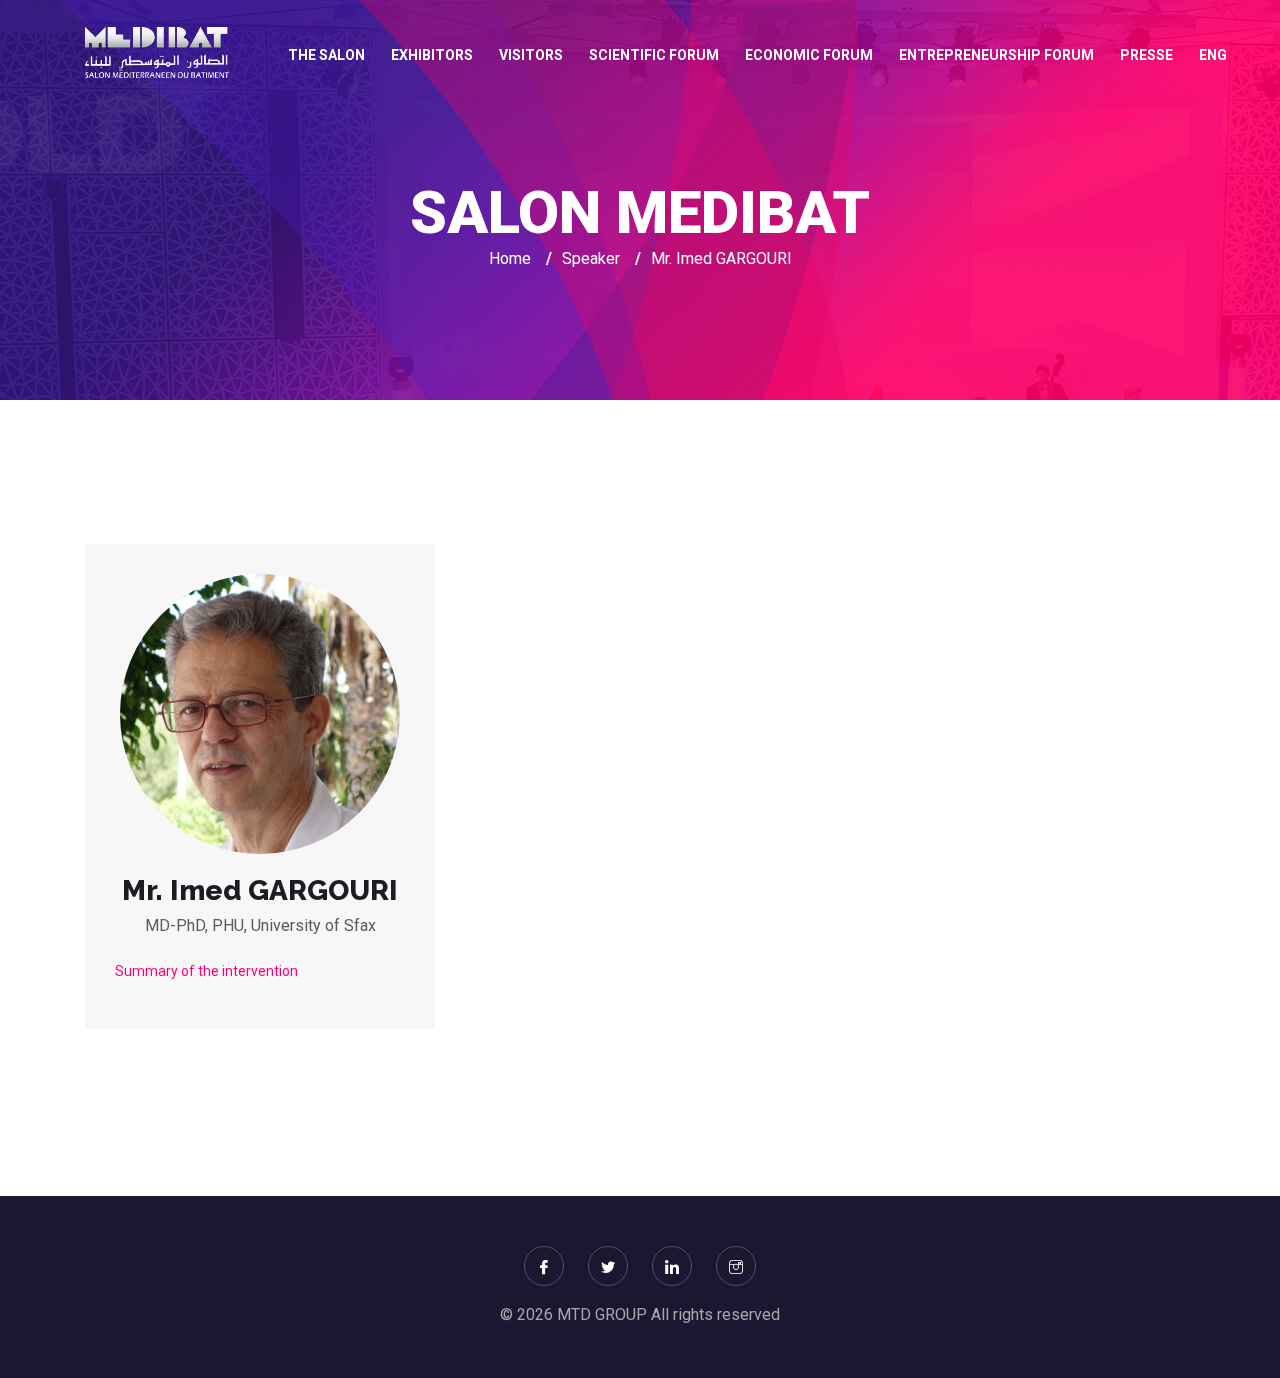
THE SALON (326, 55)
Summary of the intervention (206, 971)
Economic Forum (809, 55)
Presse (1146, 55)
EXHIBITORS (432, 55)
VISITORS (531, 55)
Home (510, 258)
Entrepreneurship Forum (996, 55)
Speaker (591, 258)
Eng (1213, 55)
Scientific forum (654, 55)
